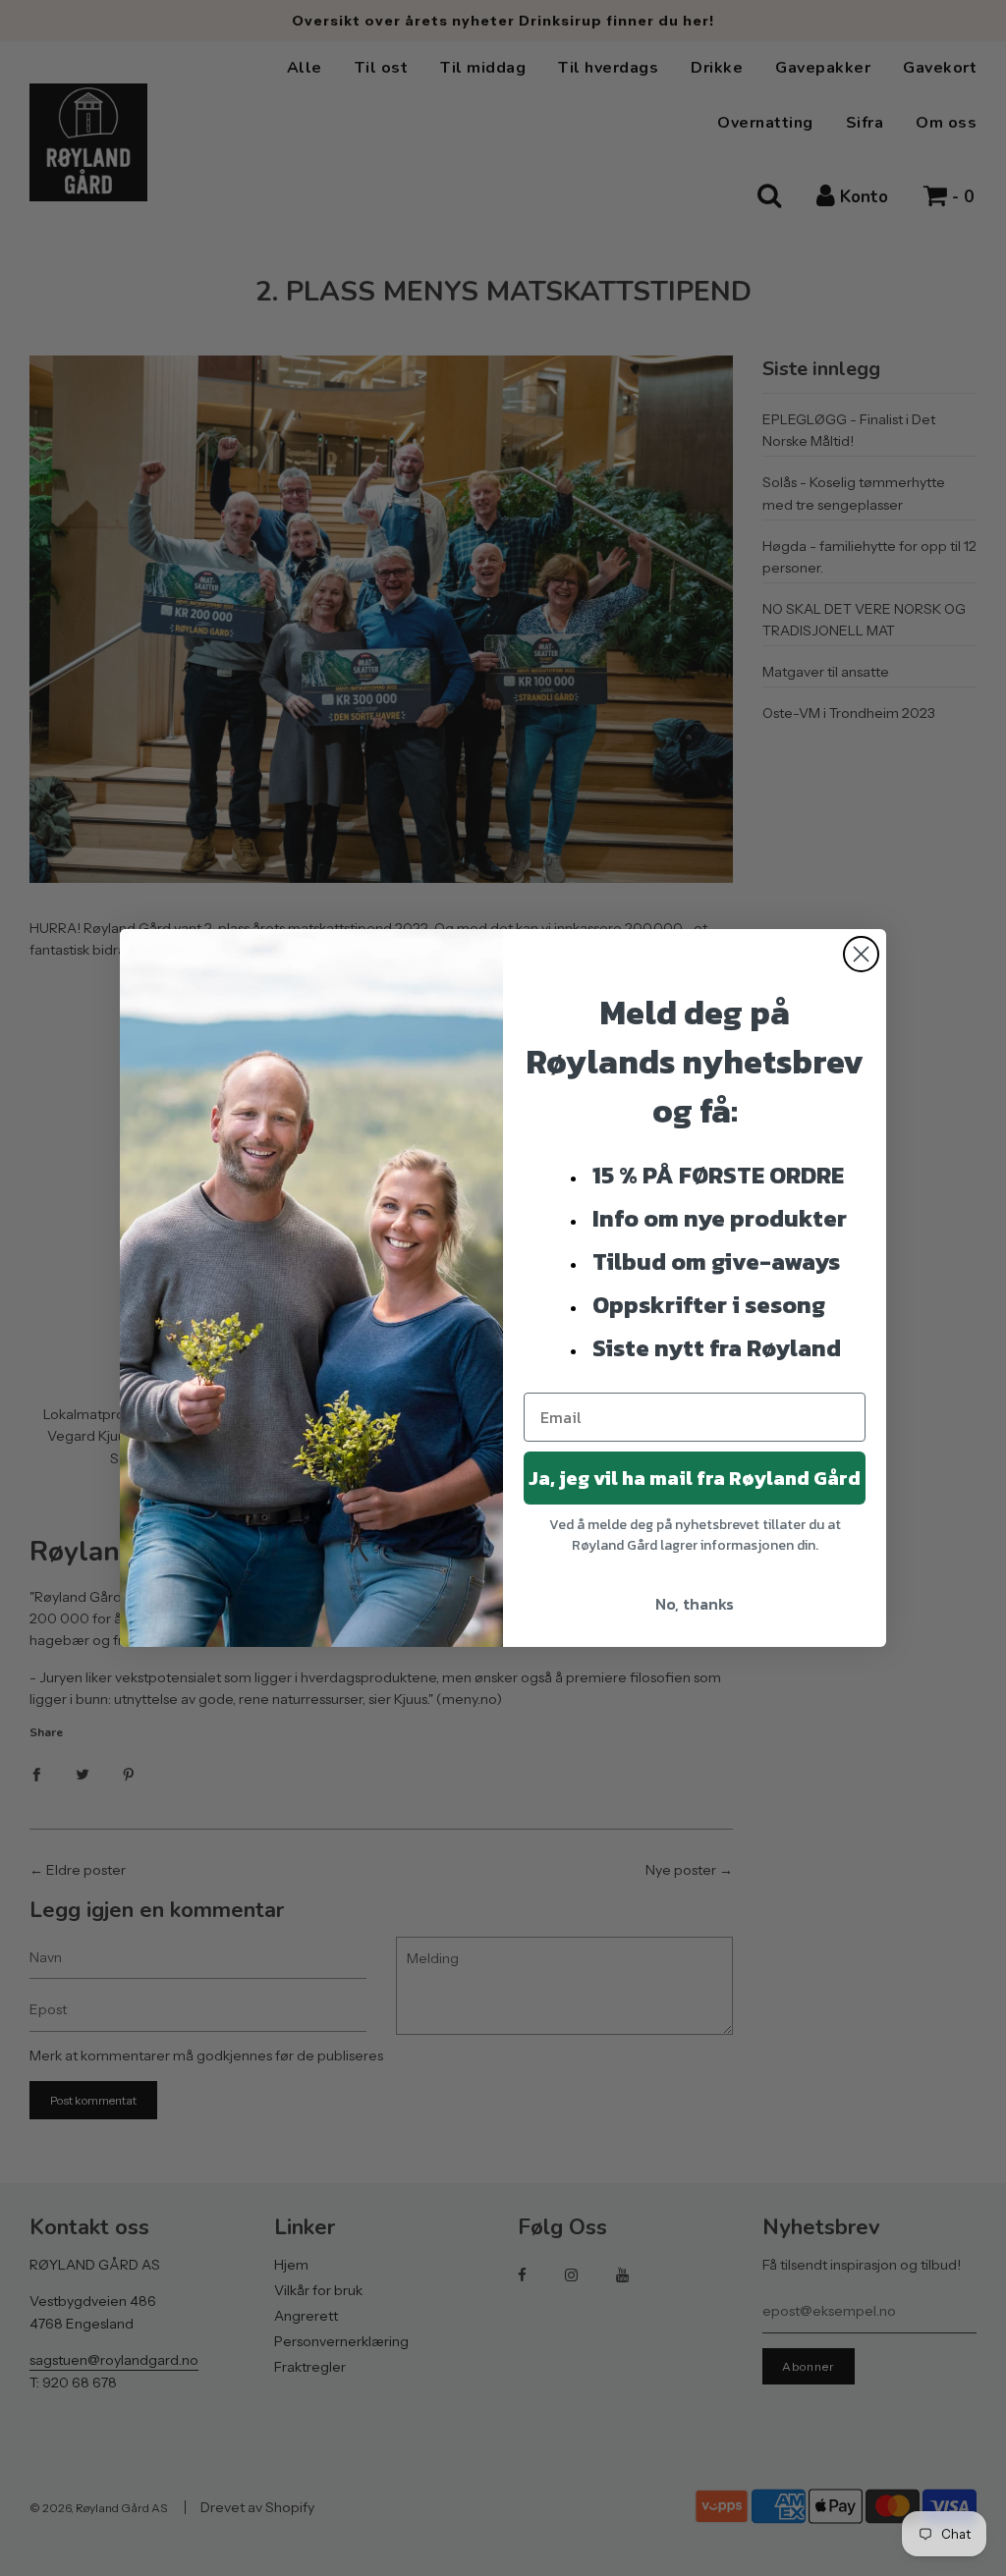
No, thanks (695, 1604)
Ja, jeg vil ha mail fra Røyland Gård (695, 1478)
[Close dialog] (861, 954)
